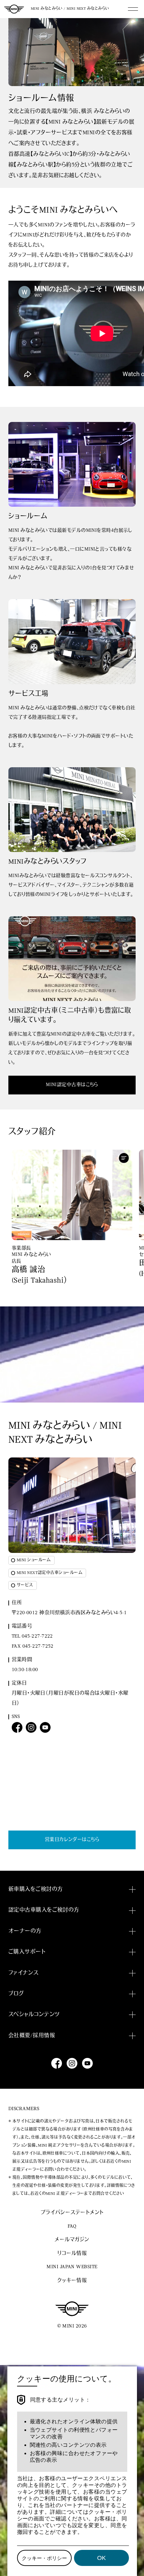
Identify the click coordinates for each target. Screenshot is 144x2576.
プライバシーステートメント (72, 2213)
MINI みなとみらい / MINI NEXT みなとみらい (70, 9)
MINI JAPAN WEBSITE (72, 2267)
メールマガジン (72, 2240)
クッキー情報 (72, 2281)
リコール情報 (72, 2254)
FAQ (72, 2227)
